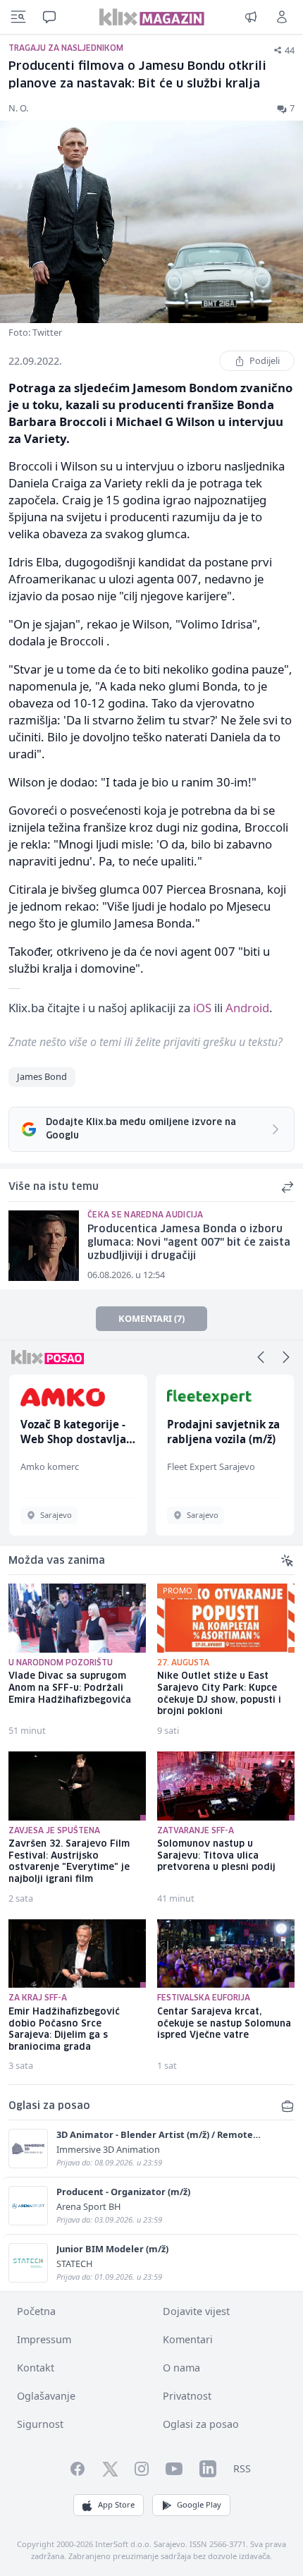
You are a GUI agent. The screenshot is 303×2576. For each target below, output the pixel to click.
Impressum (44, 2339)
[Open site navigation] (18, 17)
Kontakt (36, 2368)
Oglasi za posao (201, 2424)
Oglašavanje (46, 2396)
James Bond (42, 1076)
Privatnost (187, 2396)
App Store (116, 2504)
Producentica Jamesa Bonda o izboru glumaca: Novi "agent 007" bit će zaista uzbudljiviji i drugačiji (189, 1243)
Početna (36, 2311)
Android (247, 1008)
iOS (202, 1008)
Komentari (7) (151, 1318)
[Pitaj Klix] (49, 17)
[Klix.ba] (152, 17)
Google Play (199, 2504)
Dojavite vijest (196, 2311)
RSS (242, 2468)
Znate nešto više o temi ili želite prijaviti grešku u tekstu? (146, 1042)
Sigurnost (40, 2424)
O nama (181, 2368)
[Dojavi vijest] (251, 17)
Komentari (188, 2339)
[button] (261, 1357)
